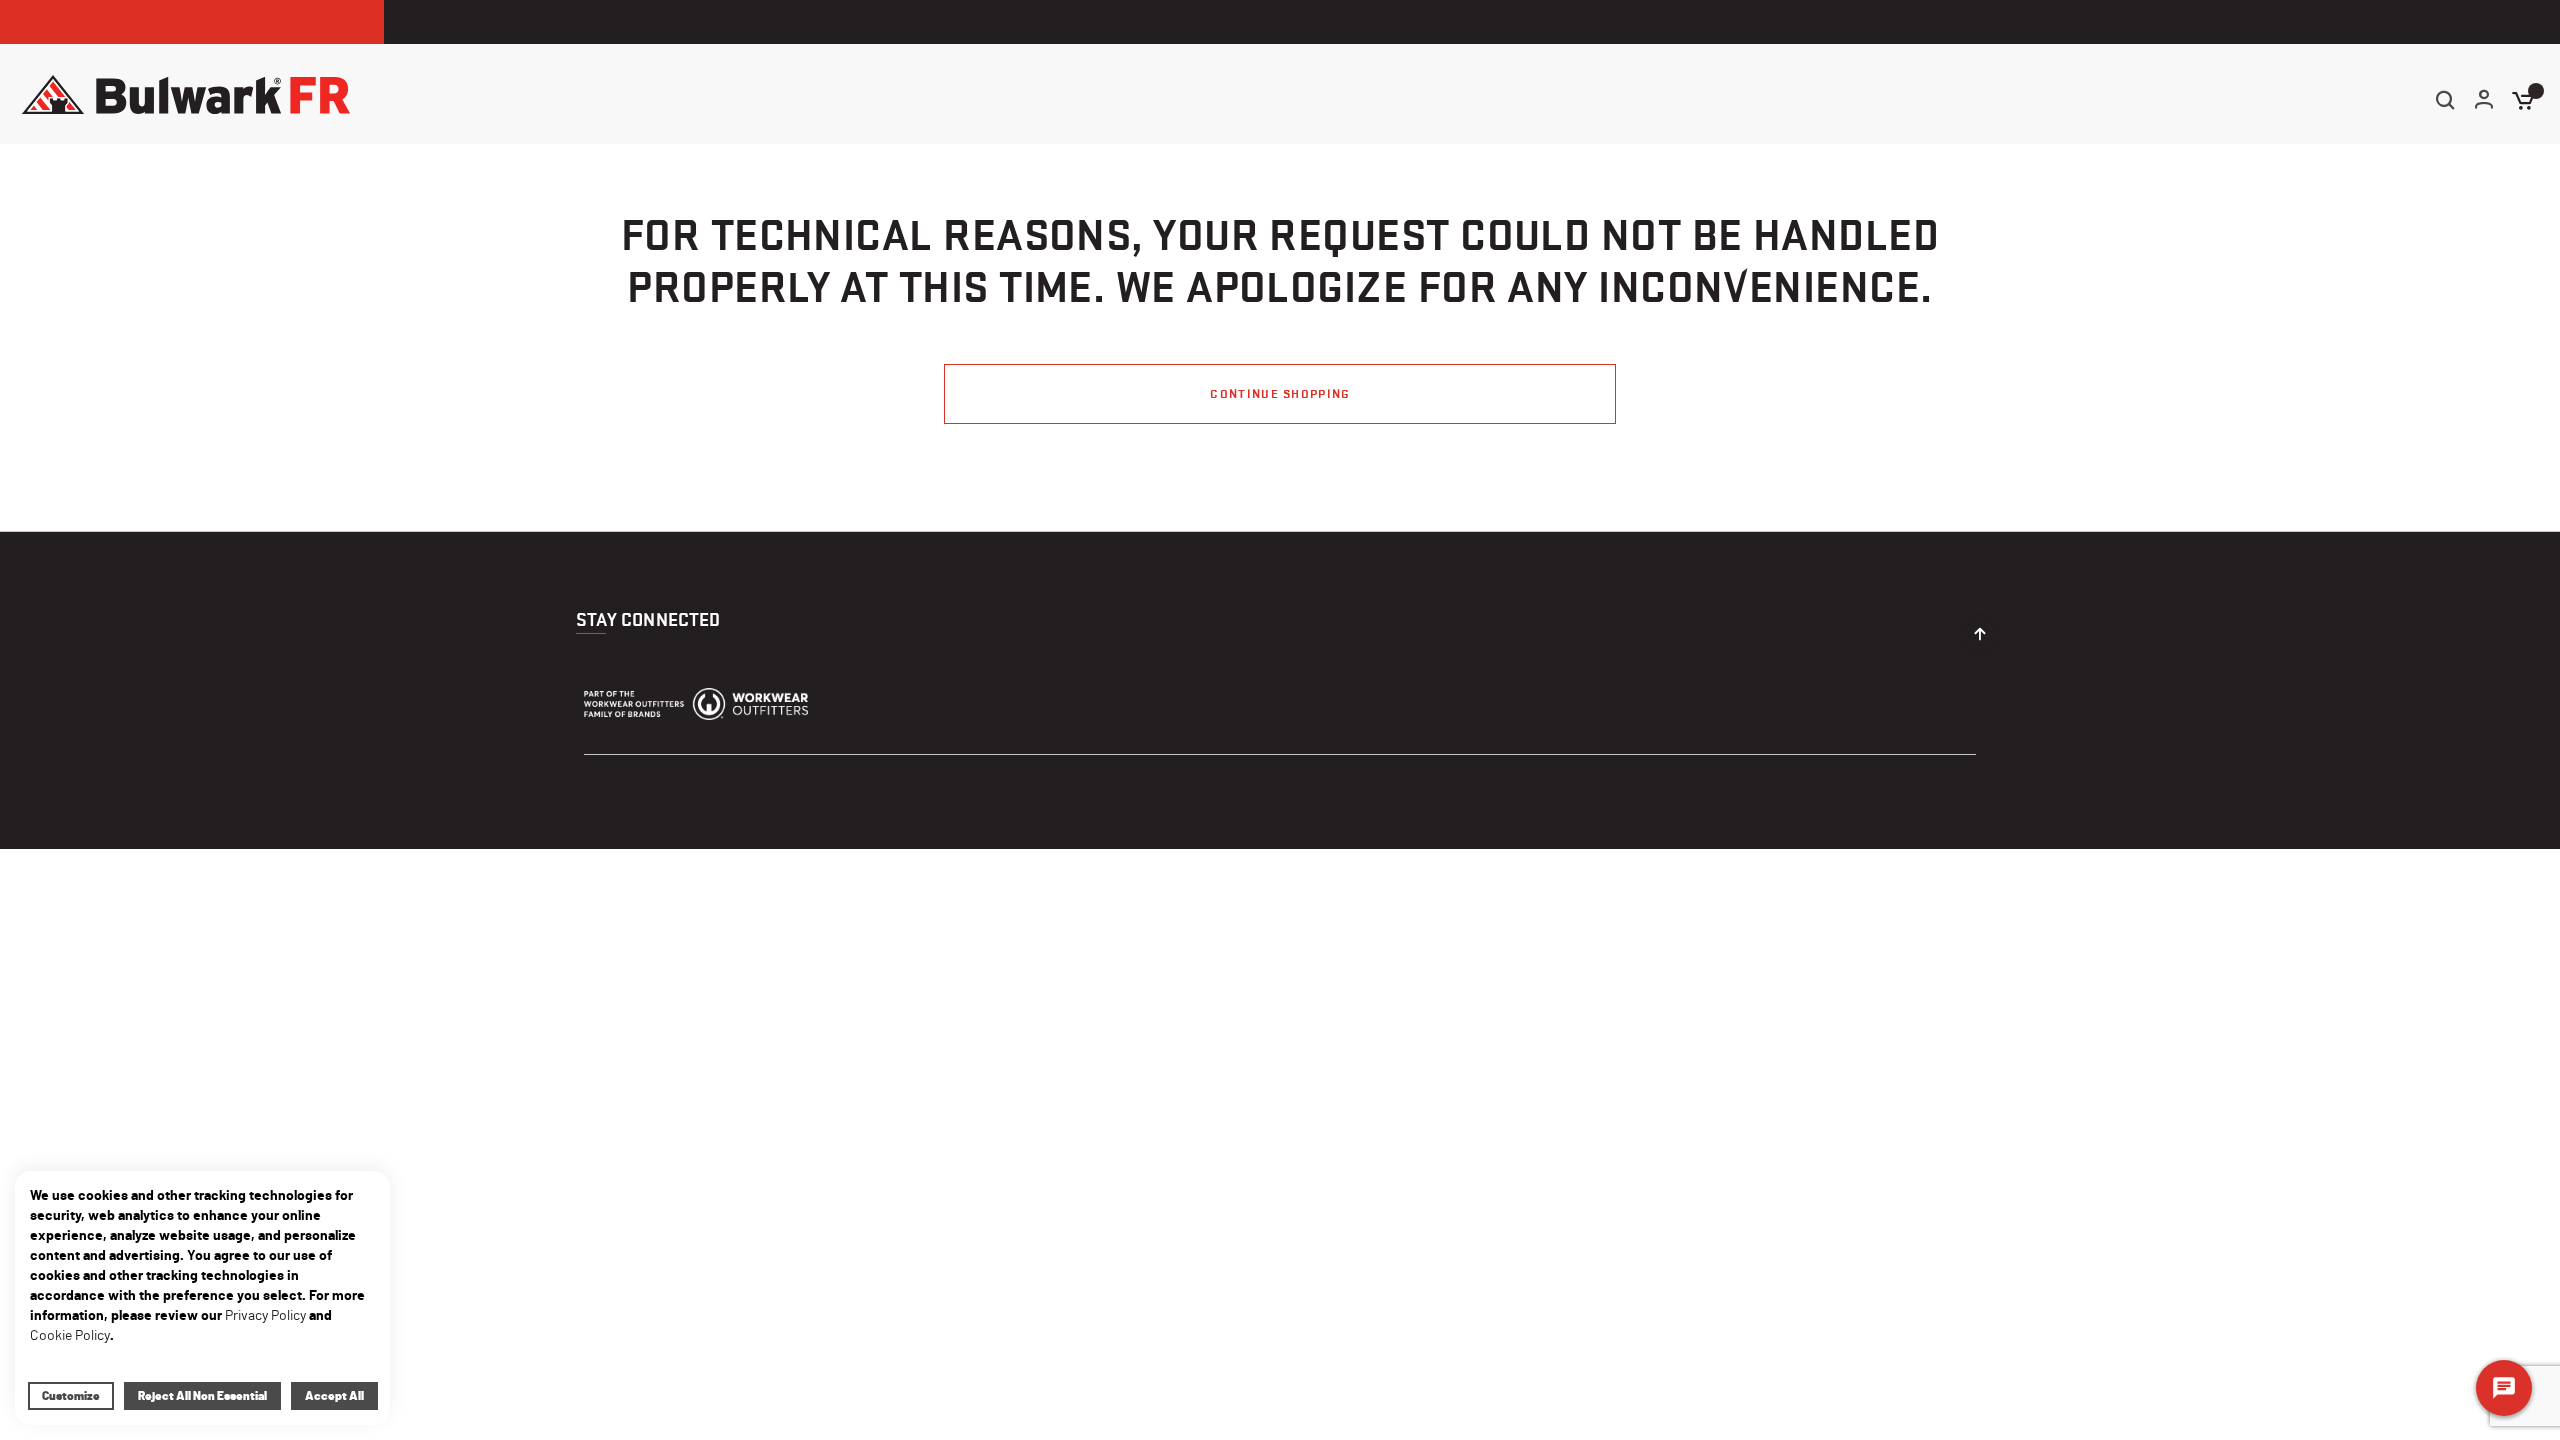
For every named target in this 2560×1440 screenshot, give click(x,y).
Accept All (334, 1396)
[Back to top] (1980, 629)
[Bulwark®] (186, 94)
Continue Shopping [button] (1279, 393)
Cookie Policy (70, 1336)
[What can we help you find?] (2445, 100)
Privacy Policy (265, 1316)
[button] (2485, 101)
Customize (71, 1396)
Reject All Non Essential (202, 1396)
